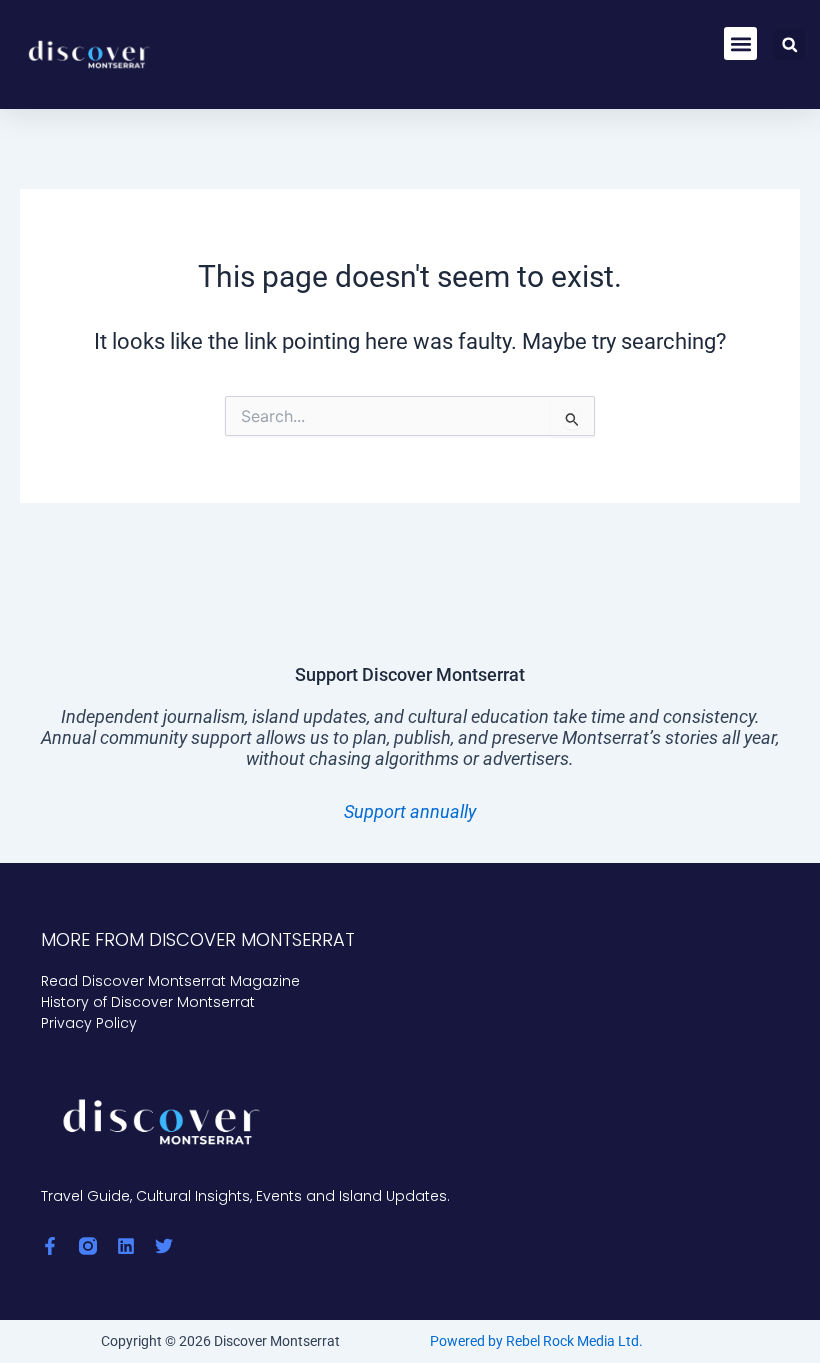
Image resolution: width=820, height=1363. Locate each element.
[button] (740, 43)
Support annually (410, 811)
